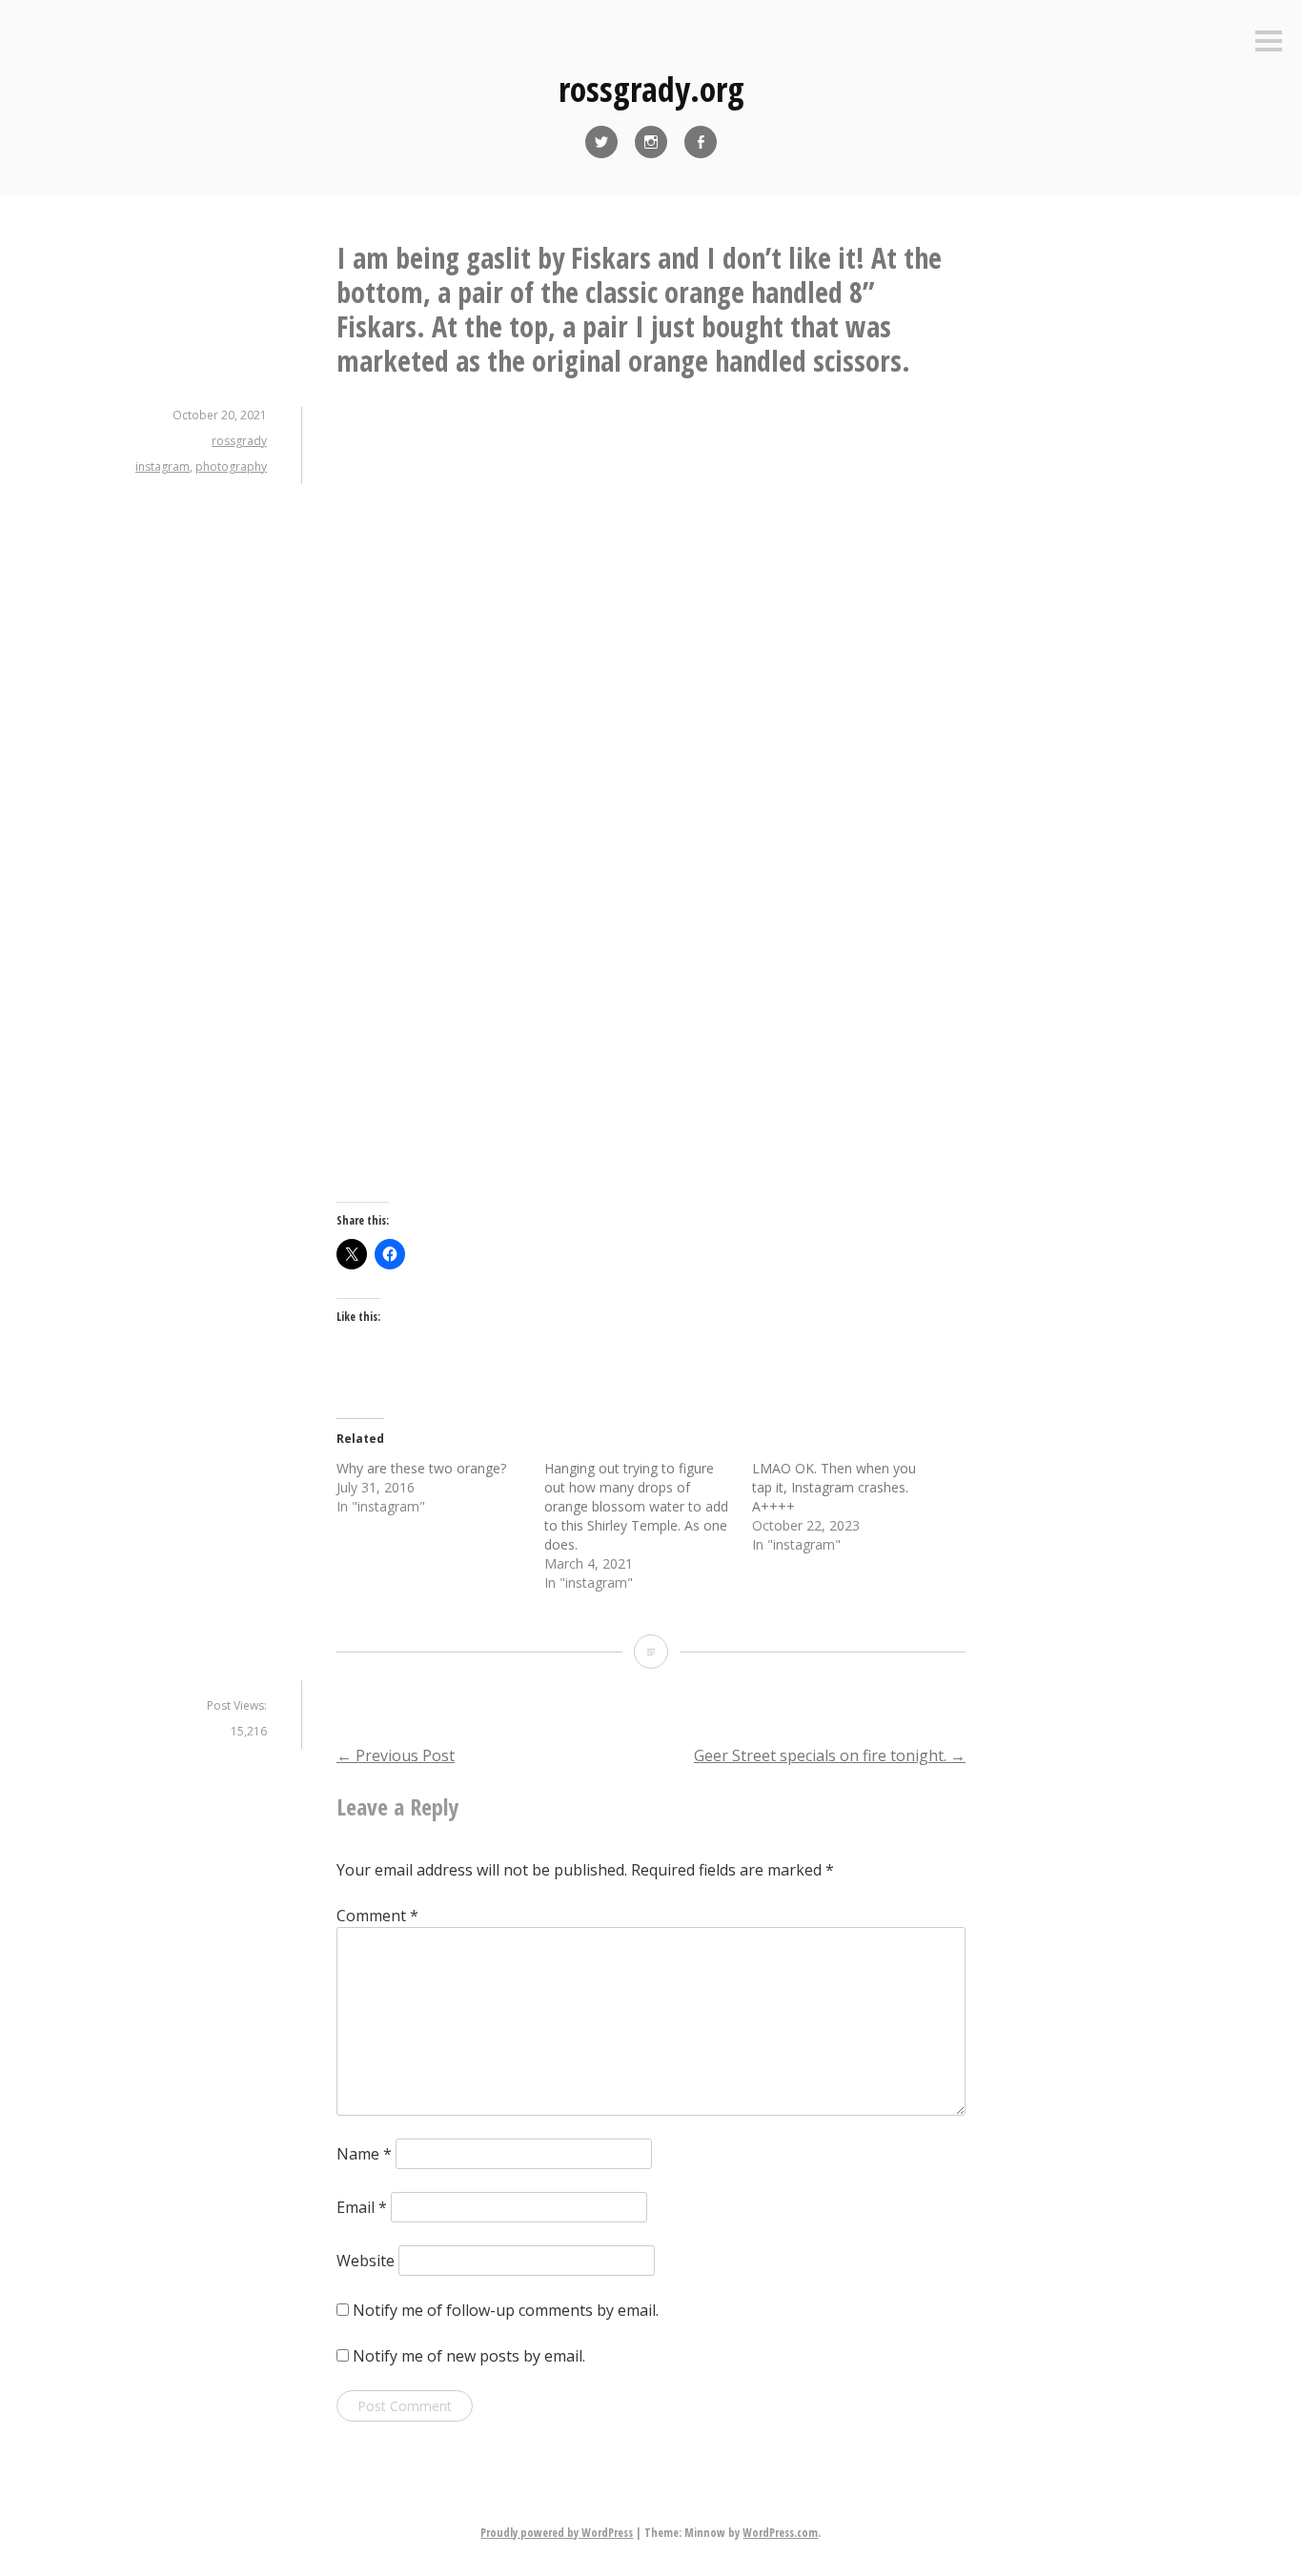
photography (231, 467)
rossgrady (239, 441)
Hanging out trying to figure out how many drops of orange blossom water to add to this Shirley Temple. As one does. (636, 1506)
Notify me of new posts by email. (469, 2356)
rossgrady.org (651, 89)
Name (364, 2154)
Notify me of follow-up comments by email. (506, 2310)
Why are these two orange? (421, 1468)
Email (362, 2207)
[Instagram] (651, 142)
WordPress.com (780, 2533)
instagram (163, 467)
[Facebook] (701, 142)
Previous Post (396, 1755)
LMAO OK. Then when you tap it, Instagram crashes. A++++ (834, 1487)
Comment (377, 1916)
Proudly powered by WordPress (557, 2533)
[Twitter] (601, 142)
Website (366, 2261)
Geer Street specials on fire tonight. (830, 1755)
